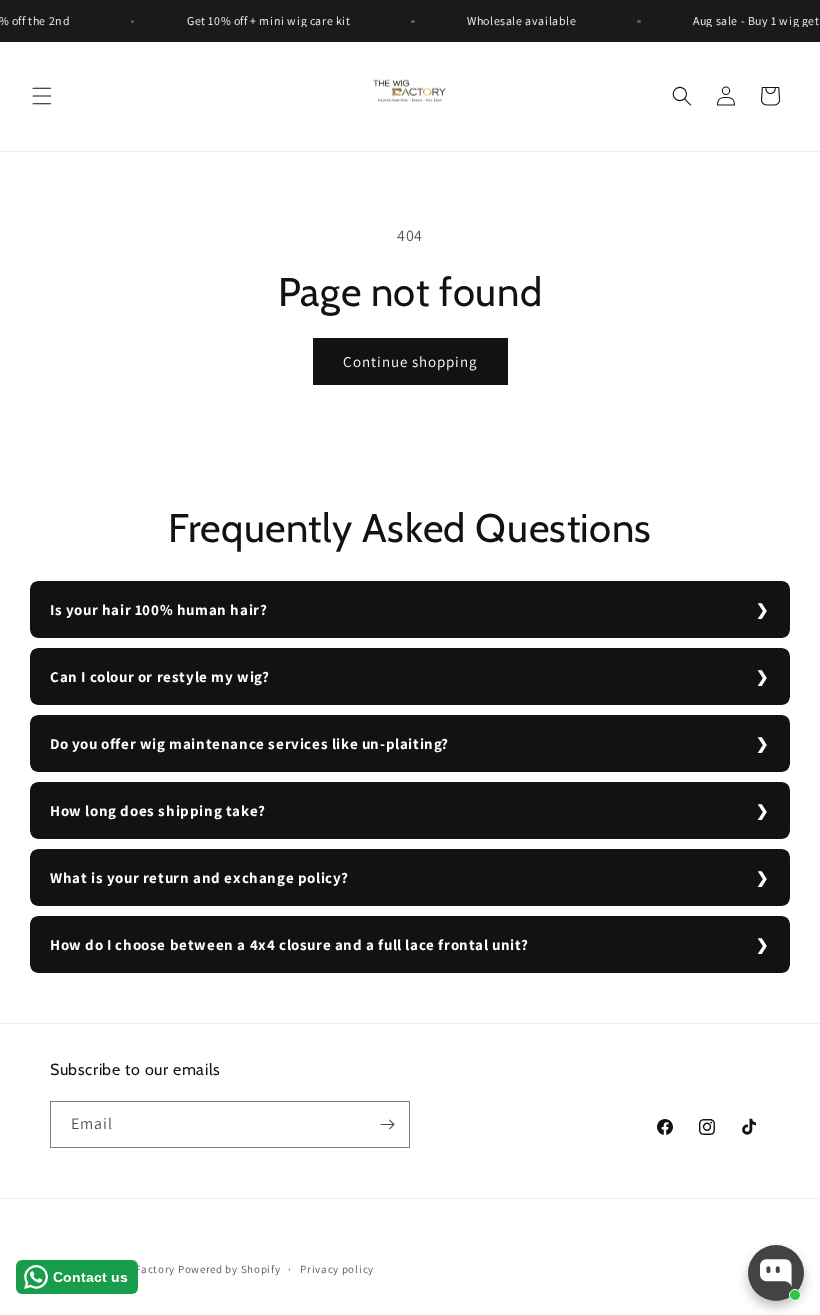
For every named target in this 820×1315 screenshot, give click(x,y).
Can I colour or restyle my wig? (160, 676)
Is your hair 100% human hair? (158, 609)
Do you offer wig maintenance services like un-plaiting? (249, 743)
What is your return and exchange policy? (199, 877)
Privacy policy (337, 1269)
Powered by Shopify (229, 1269)
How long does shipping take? (158, 810)
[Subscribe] (387, 1124)
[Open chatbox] (776, 1273)
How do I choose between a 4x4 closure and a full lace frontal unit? (289, 944)
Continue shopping (410, 361)
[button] (42, 96)
